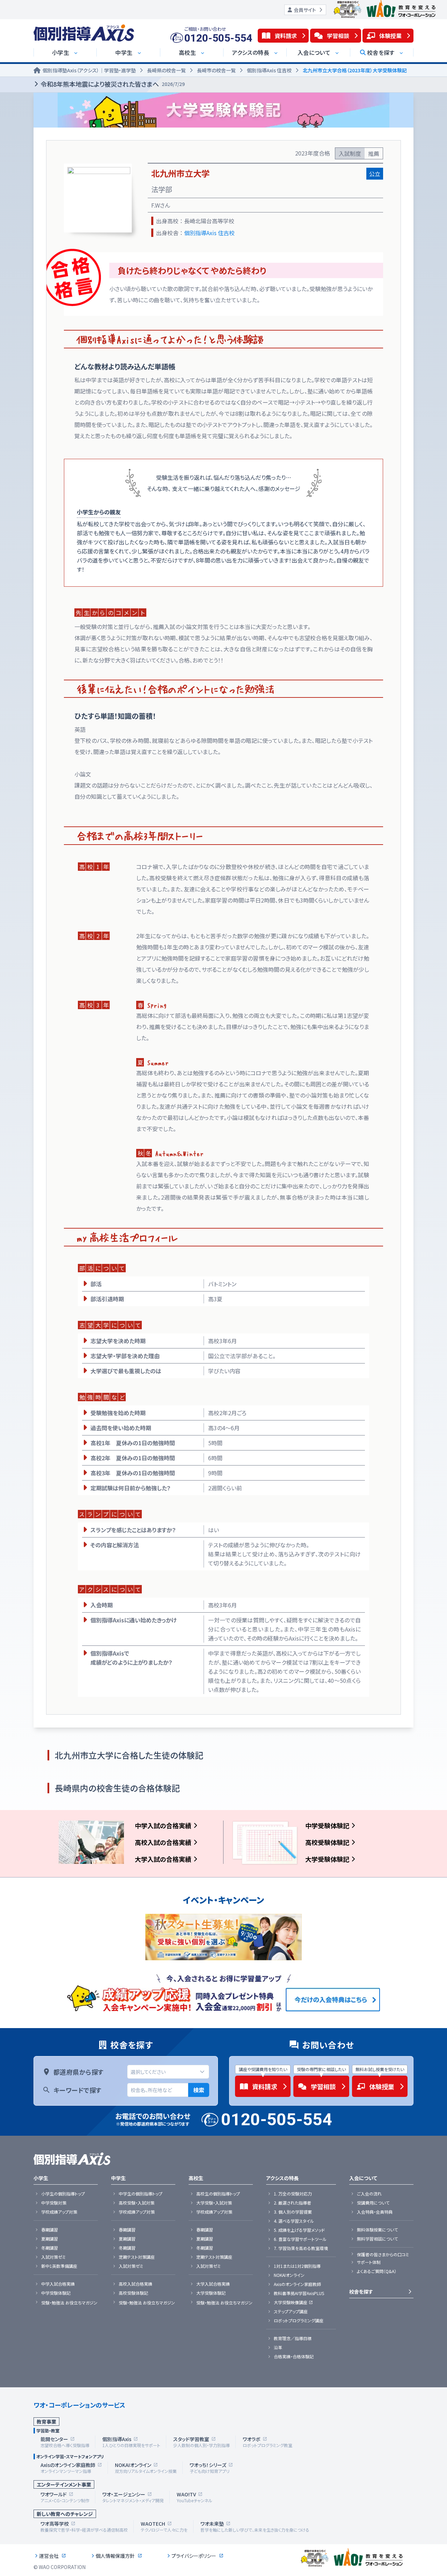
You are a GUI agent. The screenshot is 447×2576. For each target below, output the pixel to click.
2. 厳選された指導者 (292, 2203)
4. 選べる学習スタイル (294, 2221)
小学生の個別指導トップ (63, 2194)
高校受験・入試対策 (137, 2203)
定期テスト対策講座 (137, 2257)
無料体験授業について (377, 2230)
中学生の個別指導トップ (141, 2194)
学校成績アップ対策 (59, 2212)
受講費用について (373, 2203)
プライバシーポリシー (194, 2556)
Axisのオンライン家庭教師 (297, 2284)
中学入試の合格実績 (163, 1825)
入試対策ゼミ (53, 2257)
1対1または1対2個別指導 (297, 2266)
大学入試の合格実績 (163, 1859)
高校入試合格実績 (135, 2284)
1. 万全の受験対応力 (293, 2194)
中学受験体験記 (327, 1825)
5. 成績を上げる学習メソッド (299, 2230)
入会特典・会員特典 (375, 2212)
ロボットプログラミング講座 (299, 2321)
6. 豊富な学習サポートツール (300, 2239)
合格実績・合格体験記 (294, 2357)
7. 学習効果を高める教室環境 (301, 2248)
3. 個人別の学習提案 (293, 2212)
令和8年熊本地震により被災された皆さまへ (113, 84)
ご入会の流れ (369, 2194)
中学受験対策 (54, 2203)
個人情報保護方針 (115, 2556)
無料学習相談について (377, 2239)
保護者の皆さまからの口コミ (383, 2255)
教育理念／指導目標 (293, 2338)
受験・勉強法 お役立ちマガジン (69, 2303)
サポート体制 (369, 2262)
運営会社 (49, 2556)
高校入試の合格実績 (163, 1842)
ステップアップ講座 (291, 2311)
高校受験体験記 (327, 1842)
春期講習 (50, 2230)
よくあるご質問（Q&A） (377, 2271)
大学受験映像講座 (291, 2302)
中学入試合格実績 (58, 2284)
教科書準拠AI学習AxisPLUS (299, 2293)
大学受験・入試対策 (214, 2203)
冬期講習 (50, 2248)
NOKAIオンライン (289, 2275)
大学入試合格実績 (213, 2284)
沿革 (278, 2347)
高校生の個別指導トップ (218, 2194)
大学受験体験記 (327, 1859)
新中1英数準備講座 (59, 2266)
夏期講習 (50, 2239)
